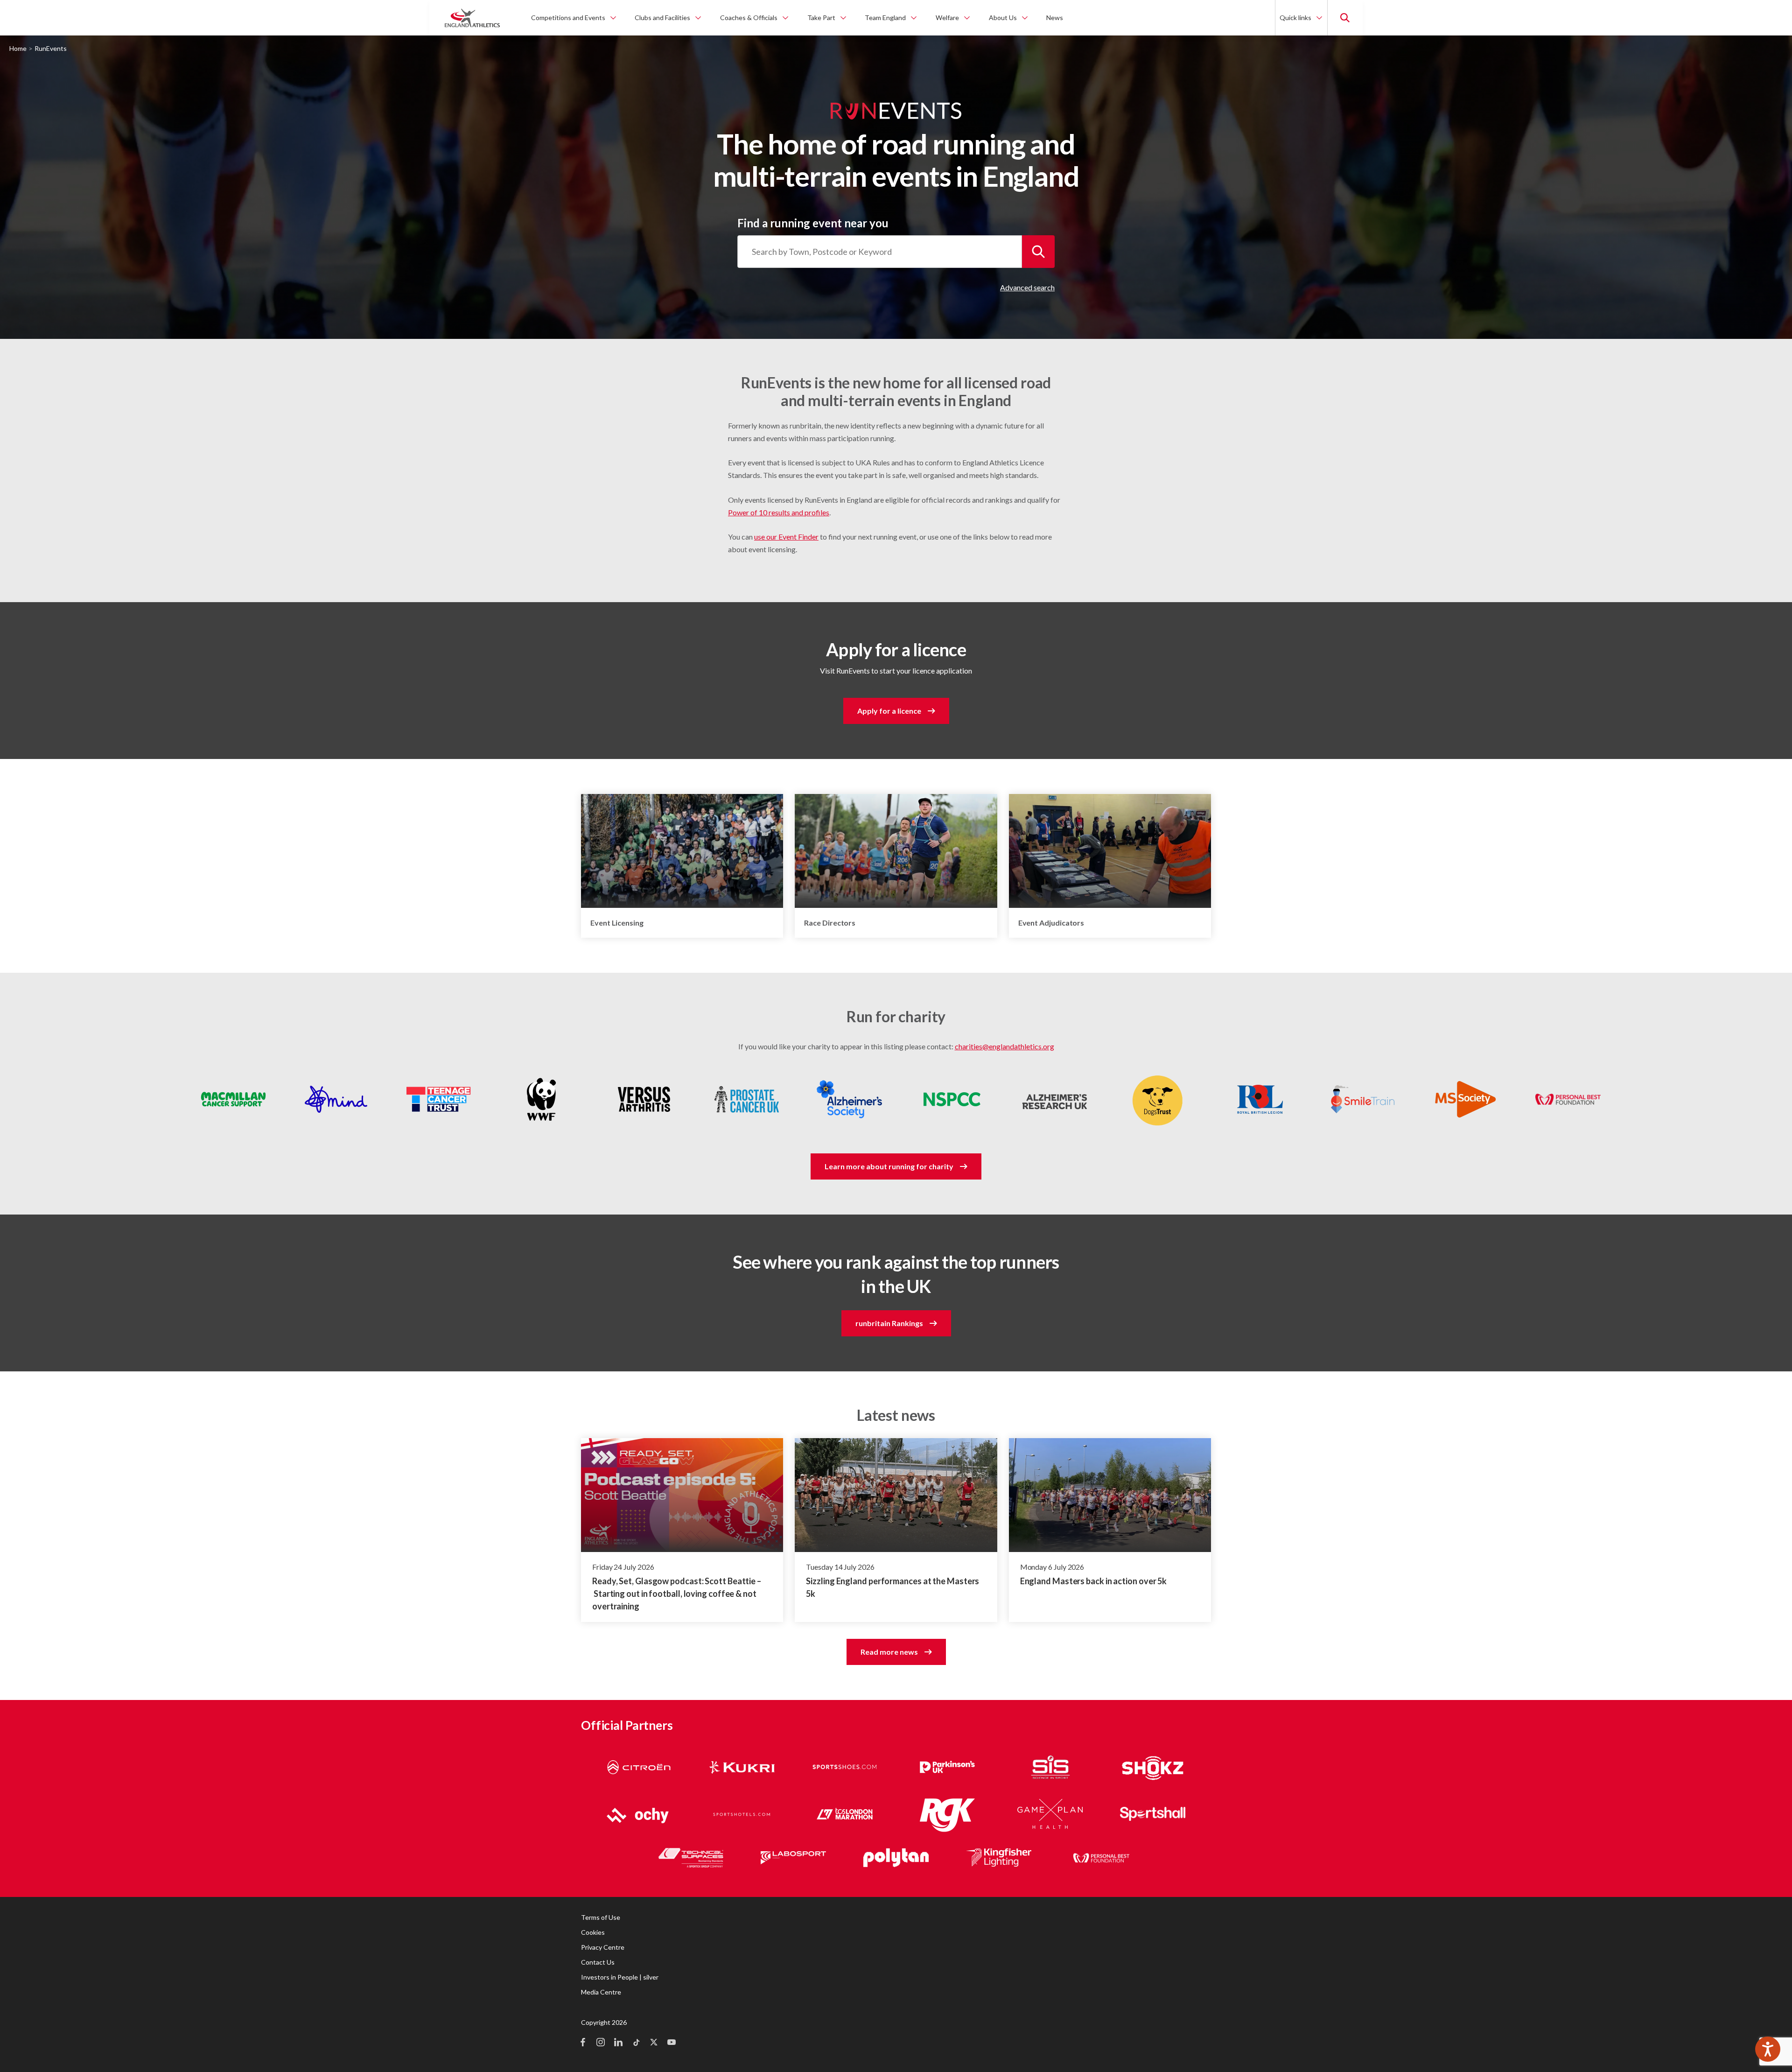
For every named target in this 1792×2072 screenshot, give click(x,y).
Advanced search (1027, 287)
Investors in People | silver (620, 1977)
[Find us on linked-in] (618, 2043)
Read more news (889, 1652)
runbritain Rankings (889, 1323)
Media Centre (601, 1992)
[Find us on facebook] (583, 2043)
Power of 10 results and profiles (779, 512)
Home (18, 48)
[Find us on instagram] (601, 2043)
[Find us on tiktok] (636, 2043)
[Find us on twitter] (654, 2043)
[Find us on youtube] (672, 2043)
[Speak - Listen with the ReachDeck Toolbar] (1768, 2049)
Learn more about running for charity (889, 1166)
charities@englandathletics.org (1004, 1046)
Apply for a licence (889, 711)
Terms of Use (601, 1917)
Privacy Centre (603, 1947)
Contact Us (598, 1962)
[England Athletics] (472, 18)
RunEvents (51, 48)
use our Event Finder (786, 537)
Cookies (593, 1932)
